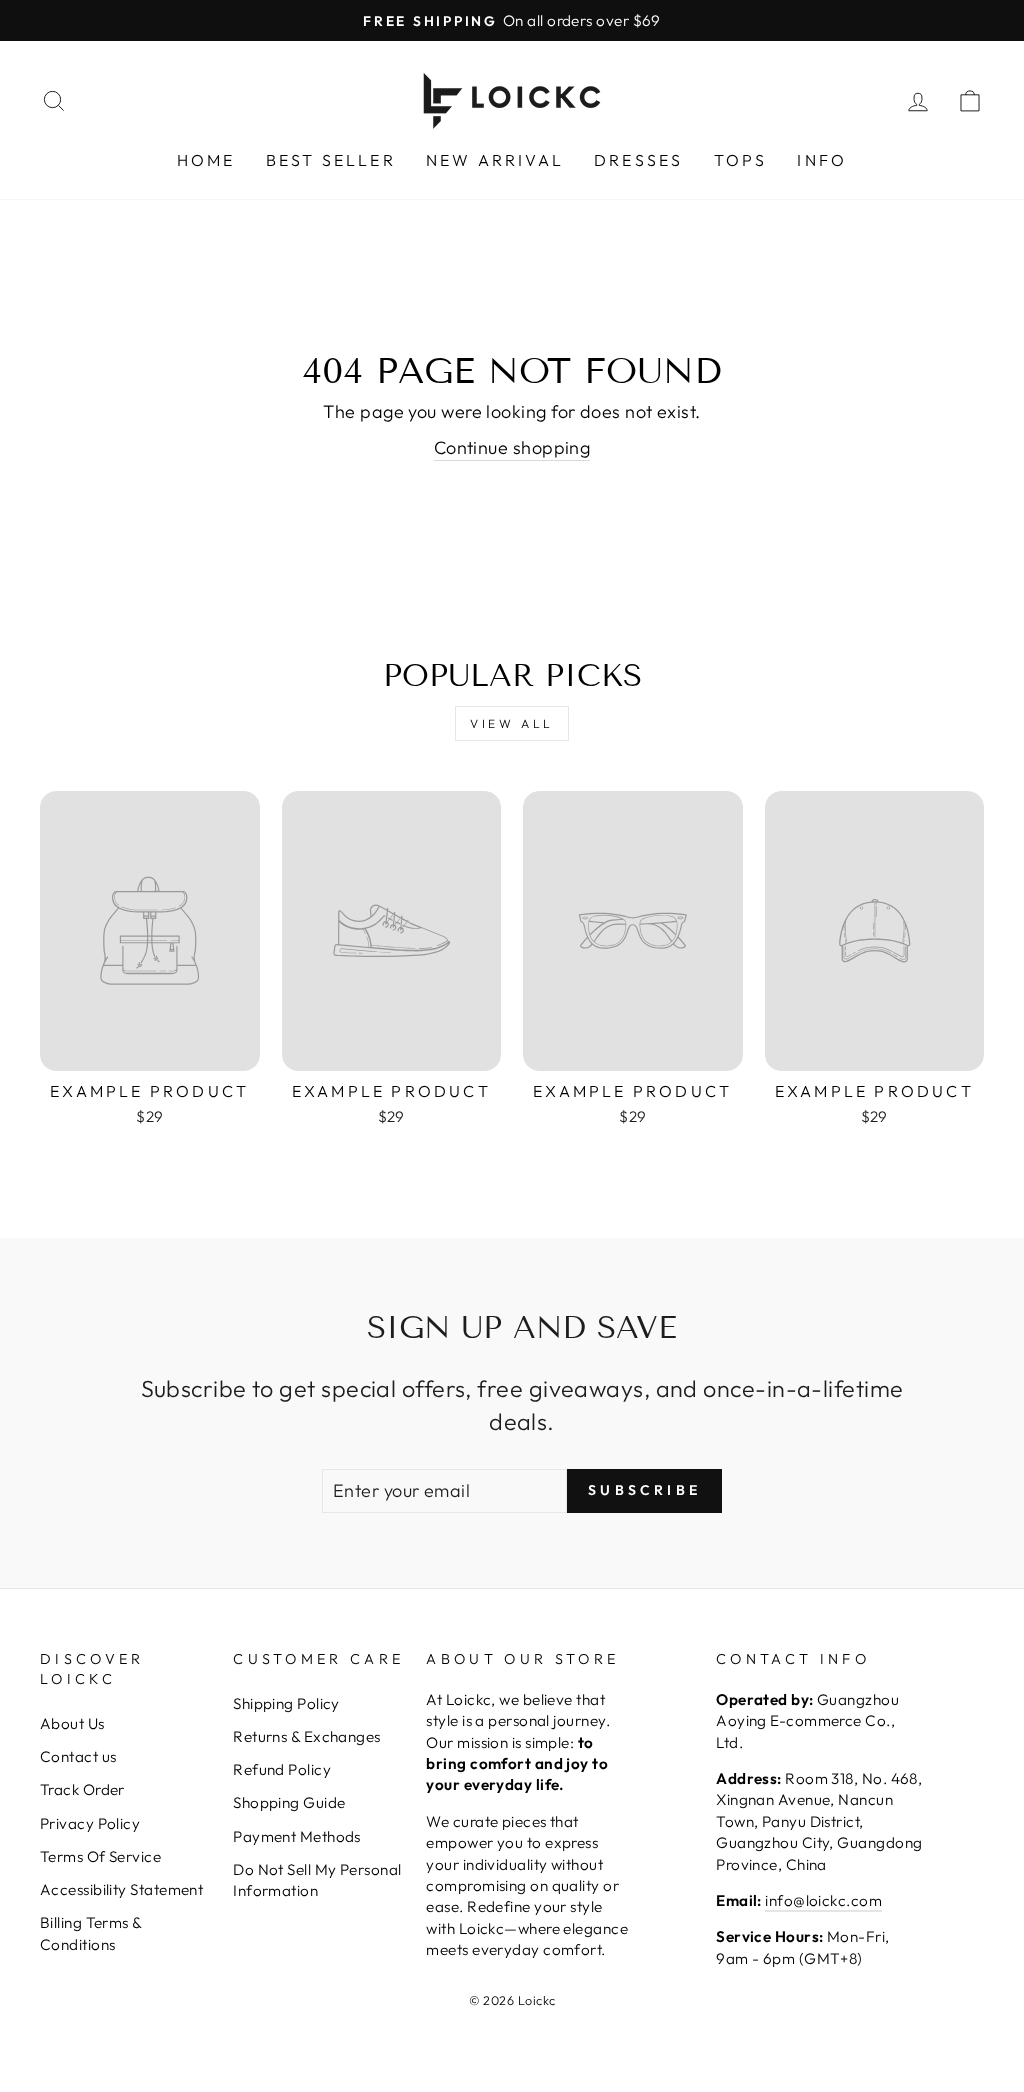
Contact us (78, 1756)
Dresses (638, 160)
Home (206, 160)
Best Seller (331, 160)
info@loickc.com (823, 1900)
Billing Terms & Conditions (91, 1933)
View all (512, 723)
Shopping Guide (289, 1802)
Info (822, 160)
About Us (72, 1723)
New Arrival (495, 160)
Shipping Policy (286, 1703)
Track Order (82, 1789)
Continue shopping (512, 447)
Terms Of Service (100, 1856)
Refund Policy (282, 1769)
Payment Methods (297, 1836)
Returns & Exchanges (307, 1736)
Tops (741, 160)
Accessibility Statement (121, 1889)
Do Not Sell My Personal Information (317, 1880)
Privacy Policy (90, 1823)
